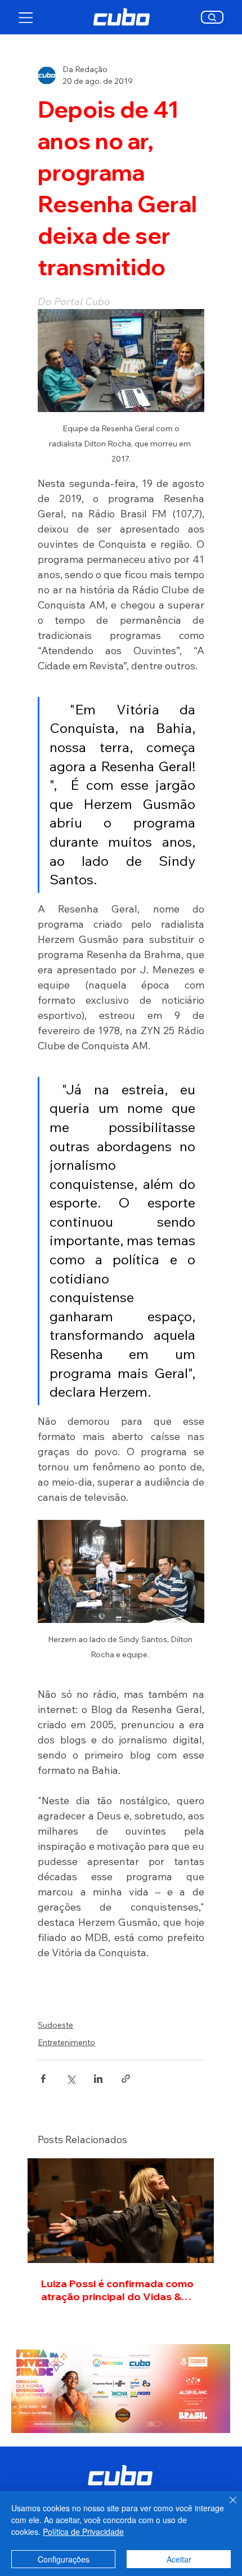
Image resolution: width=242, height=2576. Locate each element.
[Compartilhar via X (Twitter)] (71, 2079)
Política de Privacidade (83, 2532)
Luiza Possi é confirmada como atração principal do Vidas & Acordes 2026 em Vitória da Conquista (117, 2290)
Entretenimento (66, 2042)
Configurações (64, 2559)
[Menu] (26, 17)
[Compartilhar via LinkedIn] (98, 2079)
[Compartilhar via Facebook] (43, 2079)
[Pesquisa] (212, 17)
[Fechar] (226, 2507)
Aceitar (179, 2559)
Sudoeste (55, 2025)
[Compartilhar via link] (126, 2079)
